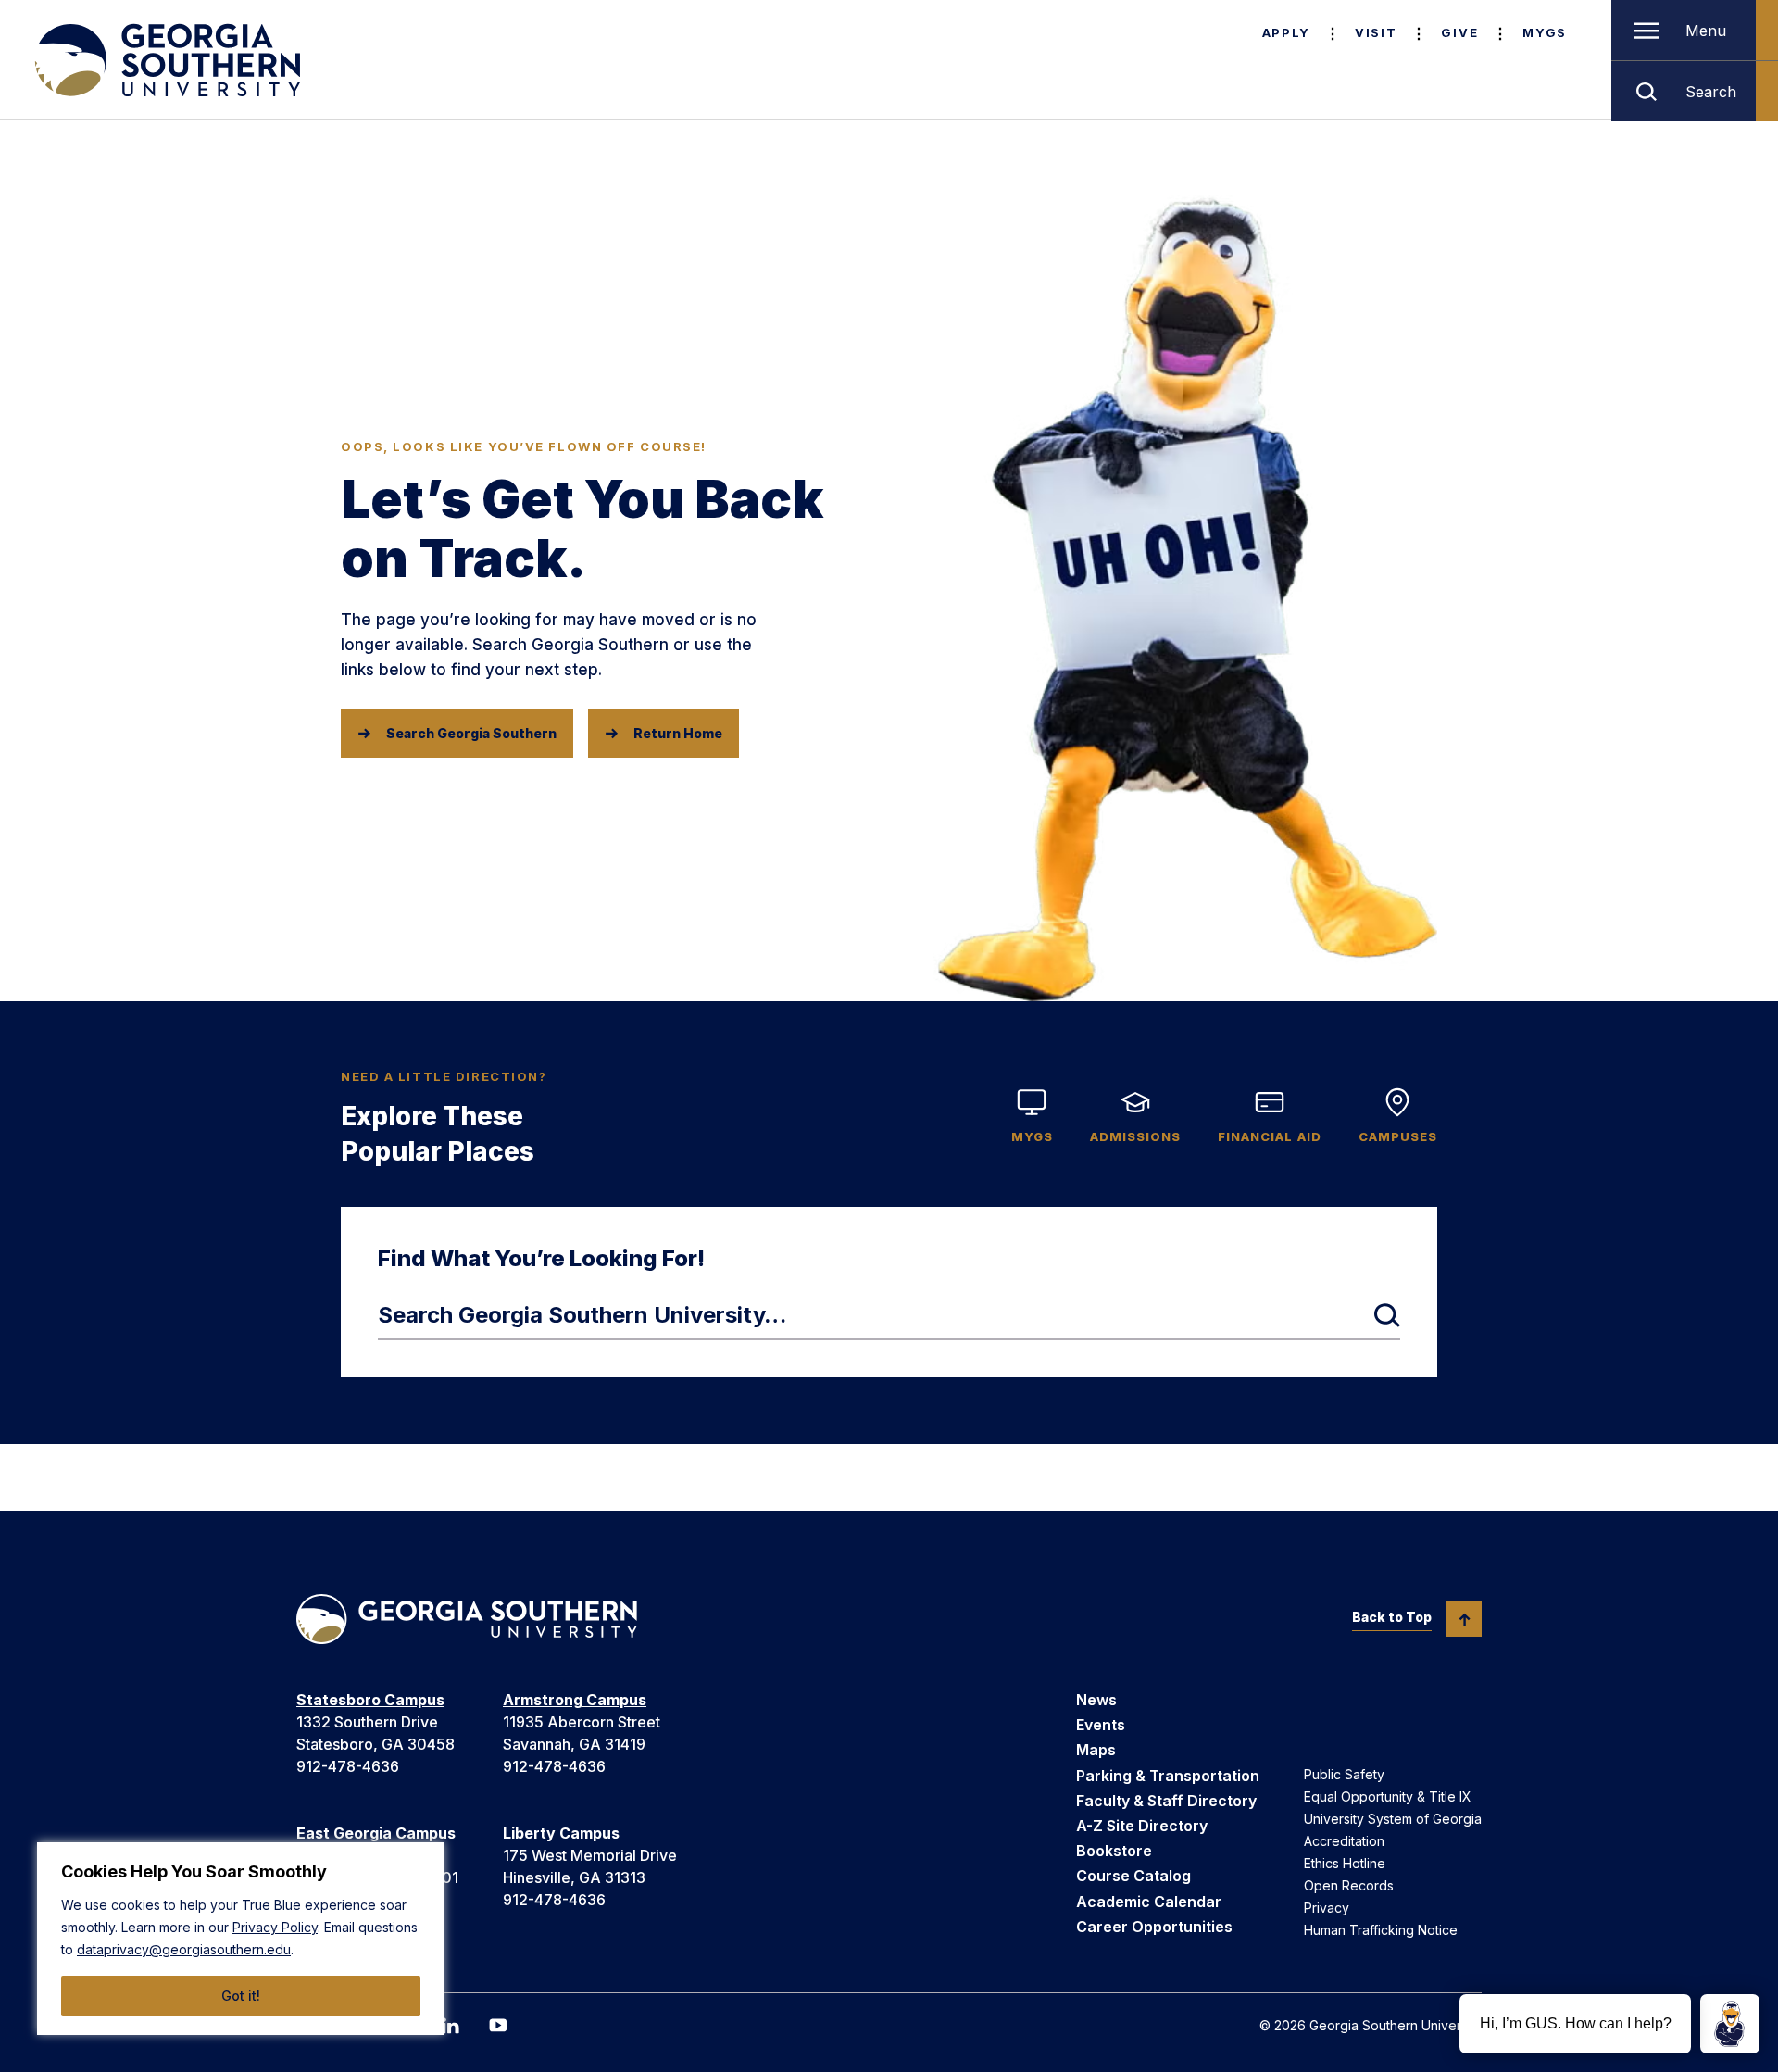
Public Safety (1344, 1774)
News (1096, 1700)
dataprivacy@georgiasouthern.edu (184, 1949)
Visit (1376, 32)
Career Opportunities (1154, 1927)
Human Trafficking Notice (1381, 1930)
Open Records (1349, 1885)
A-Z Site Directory (1142, 1826)
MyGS (1545, 32)
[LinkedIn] (450, 2026)
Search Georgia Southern (471, 733)
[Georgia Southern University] (166, 60)
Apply (1286, 32)
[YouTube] (498, 2025)
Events (1101, 1725)
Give (1459, 32)
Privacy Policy (275, 1927)
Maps (1096, 1750)
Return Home (678, 733)
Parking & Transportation (1168, 1776)
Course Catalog (1133, 1876)
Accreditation (1344, 1841)
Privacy (1327, 1908)
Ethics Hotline (1345, 1863)
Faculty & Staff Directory (1166, 1801)
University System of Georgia (1393, 1819)
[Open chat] (1730, 2024)
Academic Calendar (1149, 1902)
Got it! (241, 1996)
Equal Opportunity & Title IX (1388, 1796)
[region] (241, 1939)
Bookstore (1114, 1851)
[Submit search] (1387, 1315)
